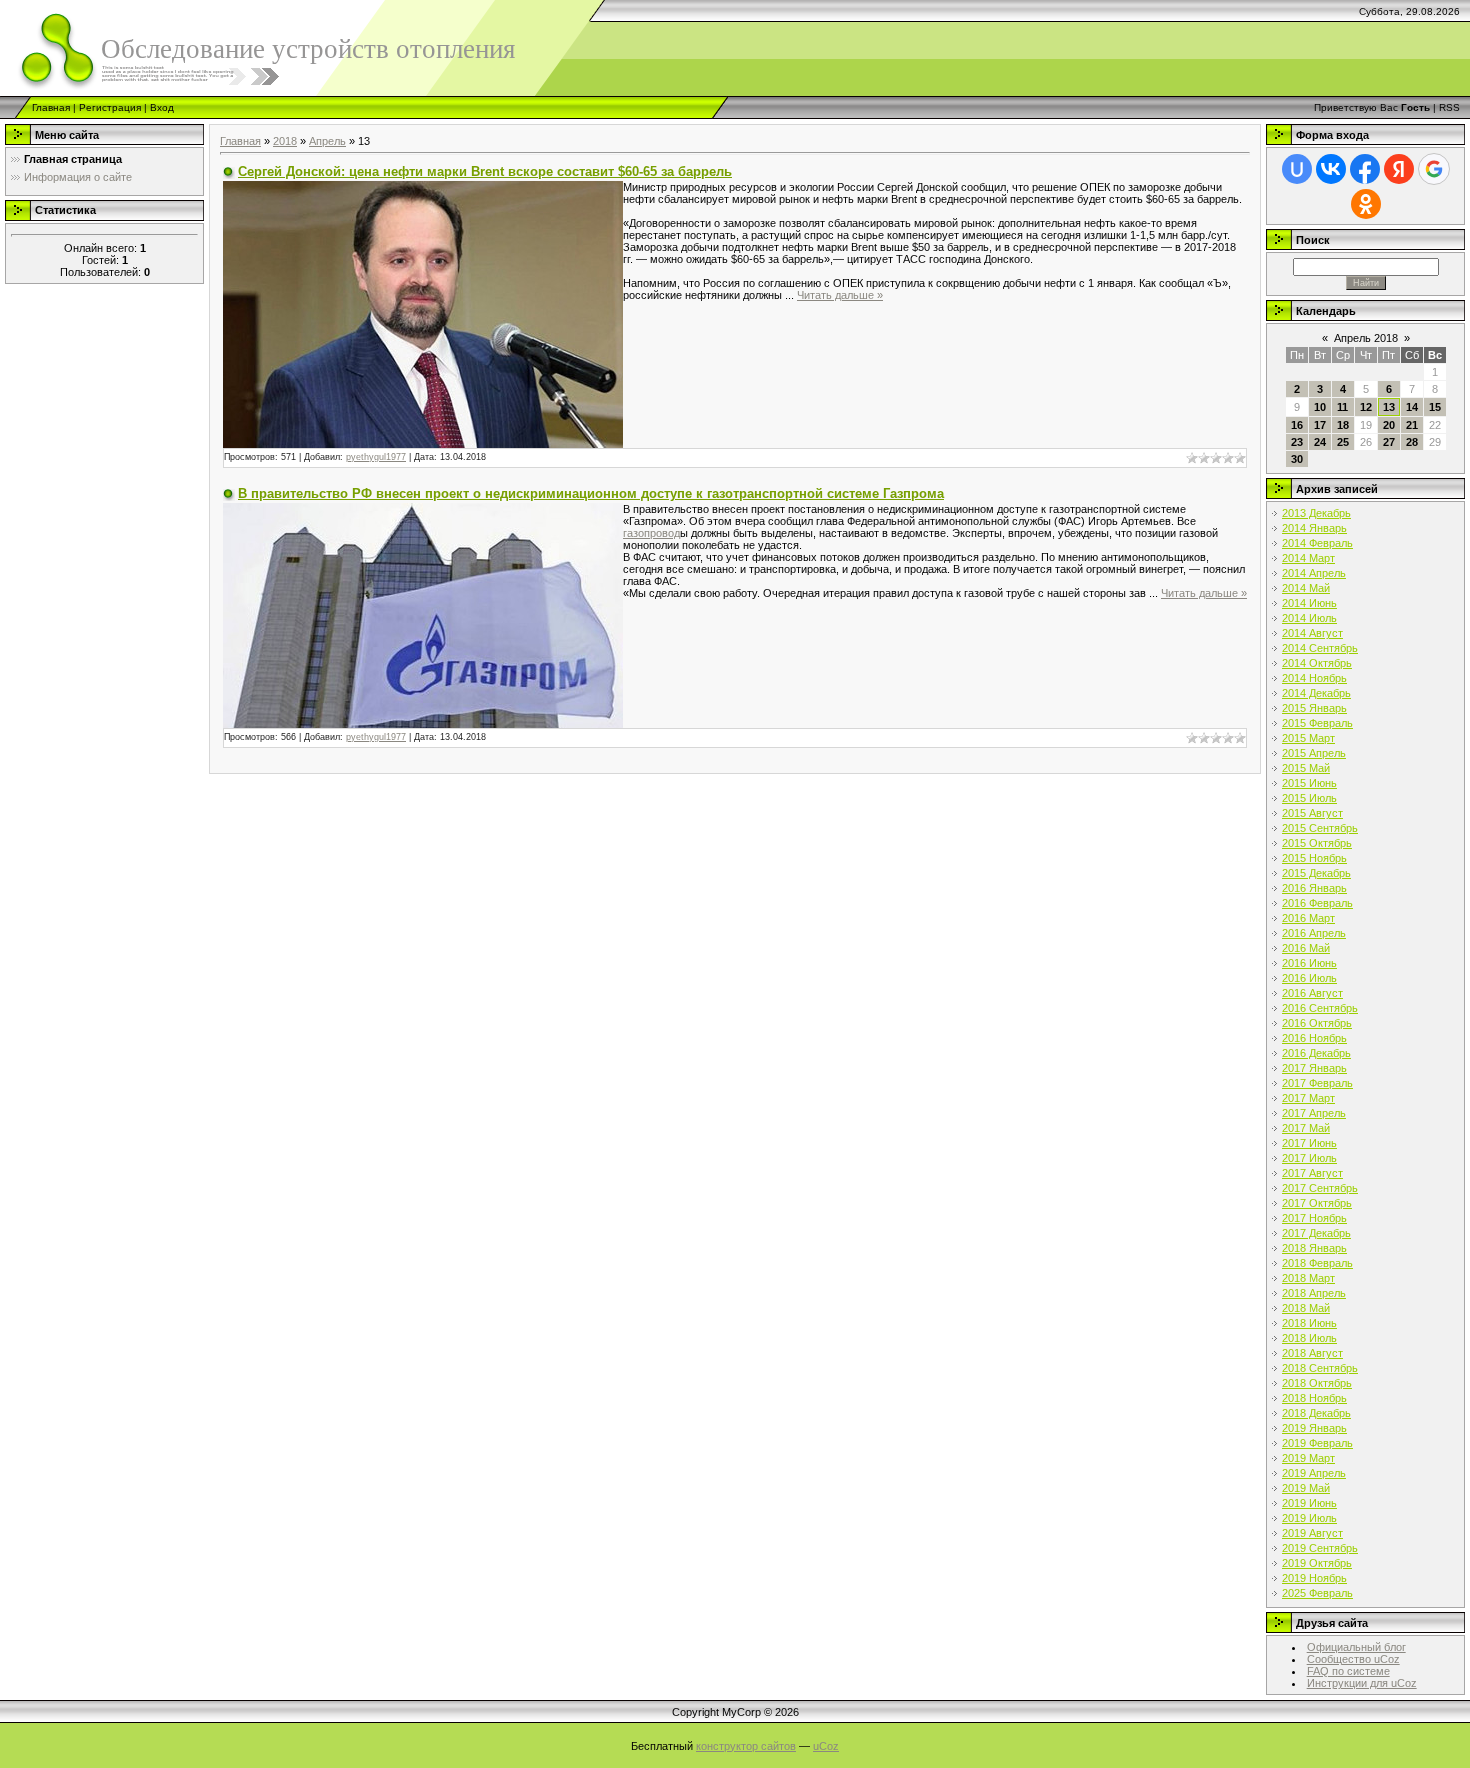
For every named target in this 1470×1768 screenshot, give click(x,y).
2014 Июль (1309, 618)
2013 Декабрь (1316, 513)
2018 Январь (1314, 1248)
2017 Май (1306, 1128)
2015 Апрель (1314, 753)
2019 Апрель (1314, 1473)
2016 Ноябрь (1314, 1038)
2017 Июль (1309, 1158)
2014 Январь (1314, 528)
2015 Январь (1314, 708)
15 (1435, 407)
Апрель (327, 141)
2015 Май (1306, 768)
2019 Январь (1314, 1428)
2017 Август (1312, 1173)
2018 (285, 141)
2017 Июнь (1309, 1143)
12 (1366, 407)
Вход (162, 107)
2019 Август (1312, 1533)
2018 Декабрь (1316, 1413)
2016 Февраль (1317, 903)
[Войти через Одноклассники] (1366, 204)
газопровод (651, 533)
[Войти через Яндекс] (1399, 169)
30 (1297, 459)
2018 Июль (1309, 1338)
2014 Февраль (1317, 543)
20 (1389, 425)
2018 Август (1312, 1353)
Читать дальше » (840, 295)
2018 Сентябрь (1320, 1368)
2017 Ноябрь (1314, 1218)
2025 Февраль (1317, 1593)
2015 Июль (1309, 798)
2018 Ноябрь (1314, 1398)
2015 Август (1312, 813)
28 (1412, 442)
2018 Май (1306, 1308)
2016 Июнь (1309, 963)
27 (1389, 442)
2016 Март (1308, 918)
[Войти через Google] (1434, 169)
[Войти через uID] (1297, 169)
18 (1343, 425)
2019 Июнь (1309, 1503)
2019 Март (1308, 1458)
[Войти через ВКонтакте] (1331, 169)
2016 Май (1306, 948)
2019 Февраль (1317, 1443)
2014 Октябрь (1317, 663)
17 (1320, 425)
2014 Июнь (1309, 603)
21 (1412, 425)
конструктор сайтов (746, 1746)
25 (1343, 442)
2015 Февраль (1317, 723)
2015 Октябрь (1317, 843)
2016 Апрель (1314, 933)
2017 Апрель (1314, 1113)
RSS (1449, 107)
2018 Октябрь (1317, 1383)
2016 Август (1312, 993)
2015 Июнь (1309, 783)
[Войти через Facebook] (1365, 169)
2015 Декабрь (1316, 873)
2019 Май (1306, 1488)
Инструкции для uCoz (1362, 1683)
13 (1389, 407)
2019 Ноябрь (1314, 1578)
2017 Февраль (1317, 1083)
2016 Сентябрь (1320, 1008)
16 (1297, 425)
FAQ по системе (1348, 1671)
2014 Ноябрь (1314, 678)
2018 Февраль (1317, 1263)
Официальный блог (1356, 1647)
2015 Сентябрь (1320, 828)
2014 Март (1308, 558)
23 (1297, 442)
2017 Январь (1314, 1068)
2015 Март (1308, 738)
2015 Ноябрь (1314, 858)
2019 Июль (1309, 1518)
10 (1320, 407)
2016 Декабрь (1316, 1053)
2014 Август (1312, 633)
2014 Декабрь (1316, 693)
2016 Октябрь (1317, 1023)
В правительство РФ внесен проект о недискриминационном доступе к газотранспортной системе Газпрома (591, 493)
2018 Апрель (1314, 1293)
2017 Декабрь (1316, 1233)
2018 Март (1308, 1278)
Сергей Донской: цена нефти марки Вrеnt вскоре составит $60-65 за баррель (485, 171)
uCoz (826, 1746)
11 (1342, 407)
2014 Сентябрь (1320, 648)
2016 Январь (1314, 888)
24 (1320, 442)
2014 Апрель (1314, 573)
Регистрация (110, 107)
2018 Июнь (1309, 1323)
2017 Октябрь (1317, 1203)
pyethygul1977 (376, 457)
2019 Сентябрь (1320, 1548)
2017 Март (1308, 1098)
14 (1412, 407)
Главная (51, 107)
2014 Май (1306, 588)
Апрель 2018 (1366, 338)
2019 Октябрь (1317, 1563)
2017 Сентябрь (1320, 1188)
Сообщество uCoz (1353, 1659)
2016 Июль (1309, 978)
